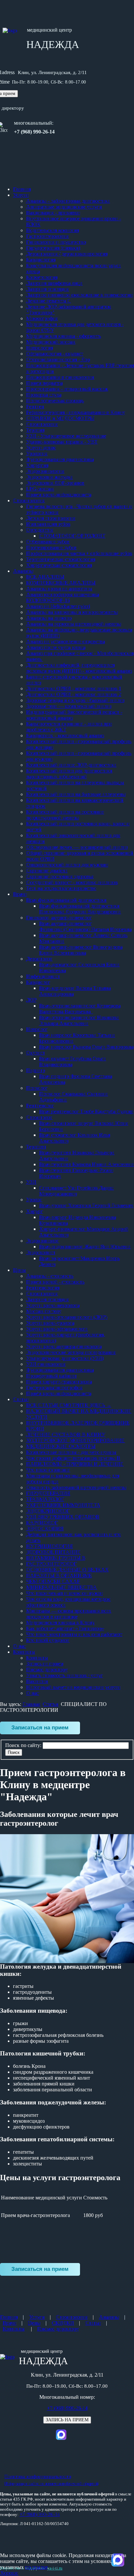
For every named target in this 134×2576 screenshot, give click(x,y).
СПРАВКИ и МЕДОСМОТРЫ (60, 418)
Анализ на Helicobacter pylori (58, 606)
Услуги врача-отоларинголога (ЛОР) (67, 1317)
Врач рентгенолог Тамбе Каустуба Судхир (86, 1111)
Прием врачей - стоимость (55, 1282)
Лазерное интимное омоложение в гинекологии (79, 295)
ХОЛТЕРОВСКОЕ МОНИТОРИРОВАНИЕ (75, 1440)
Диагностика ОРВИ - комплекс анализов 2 (74, 694)
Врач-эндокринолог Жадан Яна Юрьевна (85, 1247)
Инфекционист (43, 976)
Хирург (34, 1211)
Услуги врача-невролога (53, 1305)
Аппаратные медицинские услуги (64, 207)
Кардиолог (38, 982)
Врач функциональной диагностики (66, 900)
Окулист (35, 1053)
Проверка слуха (44, 395)
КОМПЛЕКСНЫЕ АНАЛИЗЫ (61, 583)
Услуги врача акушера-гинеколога (64, 1346)
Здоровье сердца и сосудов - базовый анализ (75, 700)
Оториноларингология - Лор (58, 359)
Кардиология (41, 260)
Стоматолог (39, 1117)
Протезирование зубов (51, 547)
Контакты (24, 1652)
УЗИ (31, 1182)
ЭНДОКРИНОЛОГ (48, 1511)
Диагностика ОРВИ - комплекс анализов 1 (74, 688)
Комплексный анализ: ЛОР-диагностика (71, 765)
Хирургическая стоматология (59, 565)
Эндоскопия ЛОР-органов (55, 483)
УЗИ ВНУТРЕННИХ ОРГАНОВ (63, 1517)
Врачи (20, 894)
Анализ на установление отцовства (65, 641)
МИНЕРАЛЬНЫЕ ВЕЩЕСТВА (61, 1587)
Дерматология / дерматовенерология (67, 254)
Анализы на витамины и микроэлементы (72, 612)
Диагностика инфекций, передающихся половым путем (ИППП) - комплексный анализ (79, 668)
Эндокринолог (42, 1241)
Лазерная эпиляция (47, 289)
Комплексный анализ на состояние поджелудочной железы (65, 815)
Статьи (21, 1399)
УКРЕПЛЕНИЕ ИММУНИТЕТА (63, 1505)
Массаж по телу (44, 1311)
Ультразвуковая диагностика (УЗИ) (65, 1358)
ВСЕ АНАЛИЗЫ (45, 577)
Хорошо (9, 2573)
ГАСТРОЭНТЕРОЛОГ (51, 1564)
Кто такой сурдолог (48, 1640)
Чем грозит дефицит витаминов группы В (73, 1458)
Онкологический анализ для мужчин (67, 865)
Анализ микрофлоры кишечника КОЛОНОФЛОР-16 (62, 597)
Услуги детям (41, 448)
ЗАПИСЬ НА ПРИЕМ (67, 2420)
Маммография (42, 318)
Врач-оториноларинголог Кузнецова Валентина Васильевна (80, 1009)
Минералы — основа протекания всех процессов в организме (68, 1614)
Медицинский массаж (51, 342)
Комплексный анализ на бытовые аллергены (76, 794)
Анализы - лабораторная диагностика (68, 201)
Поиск (14, 1752)
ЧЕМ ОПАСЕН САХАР (53, 1581)
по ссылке (36, 2567)
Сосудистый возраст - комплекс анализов (72, 882)
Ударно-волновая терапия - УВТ (62, 442)
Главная (22, 189)
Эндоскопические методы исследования (71, 1352)
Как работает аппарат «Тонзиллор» (65, 1628)
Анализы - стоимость (50, 1276)
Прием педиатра (44, 383)
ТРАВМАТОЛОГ (45, 1499)
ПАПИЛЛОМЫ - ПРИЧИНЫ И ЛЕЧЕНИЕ (75, 1464)
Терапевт (36, 1147)
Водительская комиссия (52, 230)
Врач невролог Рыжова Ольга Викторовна (86, 1047)
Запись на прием (45, 1664)
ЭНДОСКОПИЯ (45, 1529)
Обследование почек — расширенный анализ (77, 847)
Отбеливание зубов (48, 542)
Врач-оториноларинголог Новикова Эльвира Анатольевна (79, 1020)
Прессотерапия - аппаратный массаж (67, 389)
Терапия (35, 430)
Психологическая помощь (55, 401)
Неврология (39, 348)
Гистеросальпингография (54, 1388)
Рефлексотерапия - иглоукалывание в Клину (75, 412)
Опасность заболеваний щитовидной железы (76, 1487)
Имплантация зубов (48, 524)
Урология (37, 453)
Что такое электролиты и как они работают (74, 1634)
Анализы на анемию (49, 618)
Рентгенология (43, 1288)
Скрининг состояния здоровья (60, 876)
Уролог (34, 1200)
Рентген (35, 406)
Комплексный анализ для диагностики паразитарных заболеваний (69, 774)
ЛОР (31, 1000)
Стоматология (42, 424)
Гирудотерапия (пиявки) (53, 248)
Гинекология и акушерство (56, 242)
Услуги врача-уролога (50, 1323)
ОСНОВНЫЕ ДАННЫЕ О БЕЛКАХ (67, 1570)
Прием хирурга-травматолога (59, 1382)
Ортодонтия (40, 530)
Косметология (42, 277)
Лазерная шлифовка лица (54, 283)
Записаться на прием (40, 1727)
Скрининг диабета (47, 871)
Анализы (23, 571)
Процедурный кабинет (51, 1376)
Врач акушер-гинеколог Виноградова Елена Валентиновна (81, 950)
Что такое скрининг (48, 1470)
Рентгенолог (40, 1106)
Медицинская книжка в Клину (60, 1623)
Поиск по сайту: (24, 1745)
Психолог (37, 1088)
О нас (19, 1646)
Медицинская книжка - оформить (63, 336)
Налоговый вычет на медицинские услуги (73, 1687)
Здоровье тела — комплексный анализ (69, 706)
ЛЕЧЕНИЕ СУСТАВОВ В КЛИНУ (66, 1435)
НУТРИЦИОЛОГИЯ (49, 1546)
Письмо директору (47, 1670)
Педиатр (35, 1070)
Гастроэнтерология (47, 236)
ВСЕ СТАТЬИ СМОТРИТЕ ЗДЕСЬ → (69, 1405)
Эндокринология (45, 471)
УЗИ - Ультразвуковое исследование (66, 436)
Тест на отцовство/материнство (61, 888)
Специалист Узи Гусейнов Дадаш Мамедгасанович (76, 1191)
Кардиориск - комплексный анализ (65, 735)
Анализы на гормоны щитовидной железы (74, 624)
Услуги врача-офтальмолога (57, 1329)
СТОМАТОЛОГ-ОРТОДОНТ (72, 536)
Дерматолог (39, 959)
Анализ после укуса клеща (56, 647)
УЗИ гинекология (46, 1364)
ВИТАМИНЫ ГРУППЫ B (56, 1558)
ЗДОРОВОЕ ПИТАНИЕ (53, 1552)
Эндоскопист (41, 1252)
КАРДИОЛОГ (42, 1523)
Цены (19, 1270)
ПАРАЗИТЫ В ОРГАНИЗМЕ (59, 1576)
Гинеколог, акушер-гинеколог (59, 918)
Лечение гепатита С (48, 301)
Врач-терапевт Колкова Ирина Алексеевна (86, 1164)
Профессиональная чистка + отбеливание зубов (79, 553)
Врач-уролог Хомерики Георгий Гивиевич (86, 1205)
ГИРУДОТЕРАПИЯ (48, 1493)
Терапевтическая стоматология (60, 559)
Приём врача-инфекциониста (59, 1393)
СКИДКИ (63, 2323)
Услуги (21, 195)
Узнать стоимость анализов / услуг (64, 1675)
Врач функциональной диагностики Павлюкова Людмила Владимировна (80, 909)
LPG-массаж (40, 489)
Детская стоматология (51, 518)
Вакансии (37, 1681)
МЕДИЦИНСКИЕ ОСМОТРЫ (61, 1446)
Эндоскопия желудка (49, 477)
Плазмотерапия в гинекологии (60, 377)
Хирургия (37, 465)
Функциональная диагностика (60, 459)
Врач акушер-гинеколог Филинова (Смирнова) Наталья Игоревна (85, 926)
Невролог (37, 1029)
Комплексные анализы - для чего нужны (71, 1452)
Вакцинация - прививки (53, 213)
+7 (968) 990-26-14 (67, 2408)
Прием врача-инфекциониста (59, 495)
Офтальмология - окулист (54, 354)
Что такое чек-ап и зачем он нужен (64, 1593)
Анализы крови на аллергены (59, 589)
